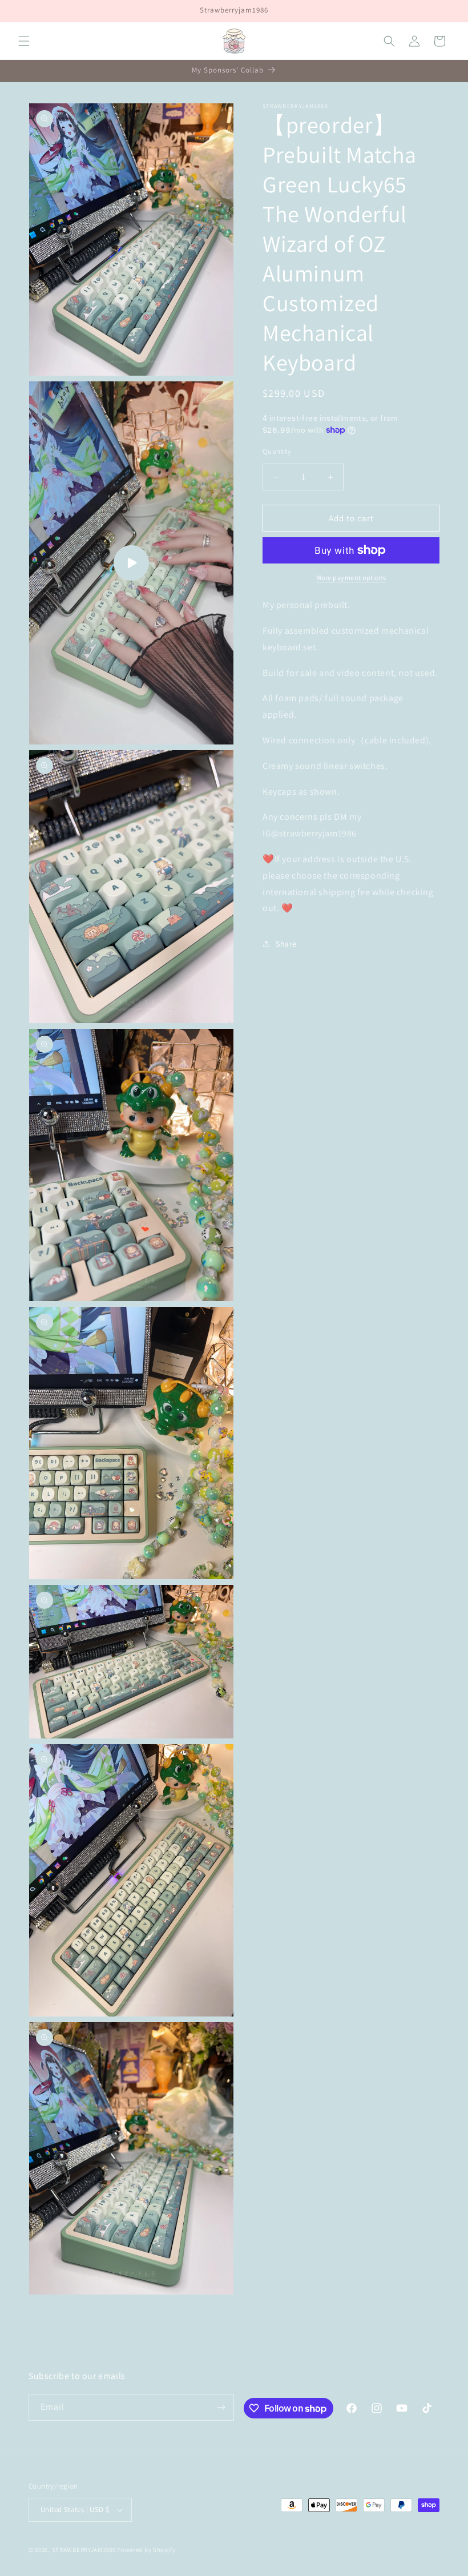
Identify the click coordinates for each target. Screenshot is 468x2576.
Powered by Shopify (146, 2550)
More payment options (351, 577)
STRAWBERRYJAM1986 (84, 2550)
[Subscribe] (221, 2407)
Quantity (277, 451)
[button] (24, 41)
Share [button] (286, 944)
